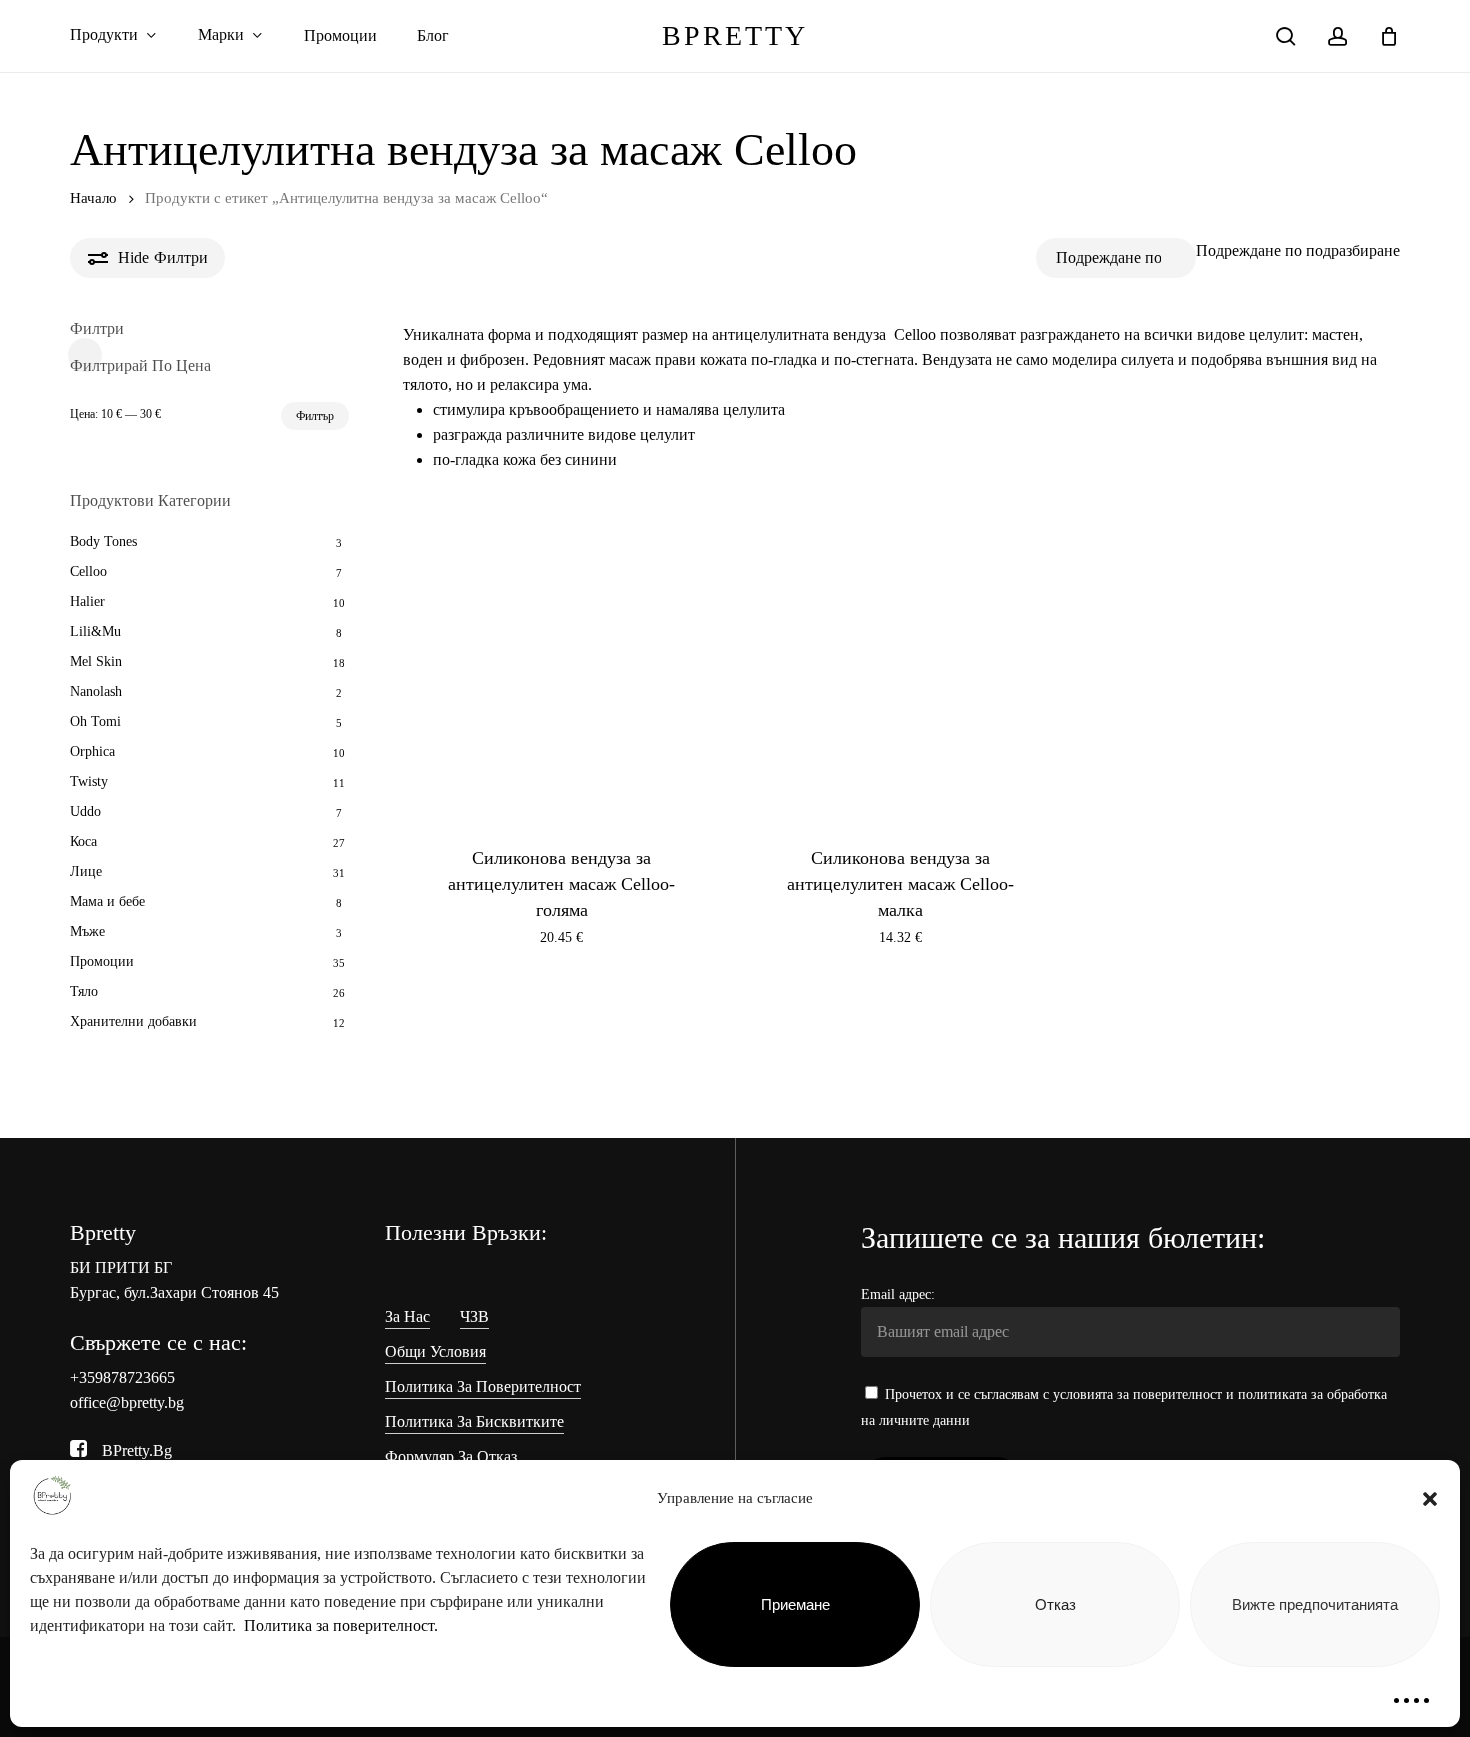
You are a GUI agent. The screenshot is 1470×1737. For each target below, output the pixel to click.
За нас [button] (407, 1316)
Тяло (84, 991)
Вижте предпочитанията (1315, 1604)
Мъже (87, 931)
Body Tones (103, 541)
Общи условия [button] (435, 1351)
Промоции (102, 961)
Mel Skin (96, 661)
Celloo (88, 571)
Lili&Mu (95, 631)
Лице (86, 871)
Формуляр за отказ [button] (451, 1456)
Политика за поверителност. (341, 1625)
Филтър (315, 416)
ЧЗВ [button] (474, 1316)
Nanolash (96, 691)
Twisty (89, 781)
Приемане (795, 1604)
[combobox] (1298, 250)
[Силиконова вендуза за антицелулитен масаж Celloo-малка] (900, 661)
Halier (87, 601)
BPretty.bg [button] (137, 1450)
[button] (1430, 1499)
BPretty (735, 36)
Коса (83, 841)
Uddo (85, 811)
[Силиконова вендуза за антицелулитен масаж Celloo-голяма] (562, 661)
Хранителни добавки (133, 1021)
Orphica (92, 751)
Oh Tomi (95, 721)
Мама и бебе (107, 901)
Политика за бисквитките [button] (474, 1421)
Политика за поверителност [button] (483, 1386)
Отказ (1055, 1604)
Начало (93, 198)
